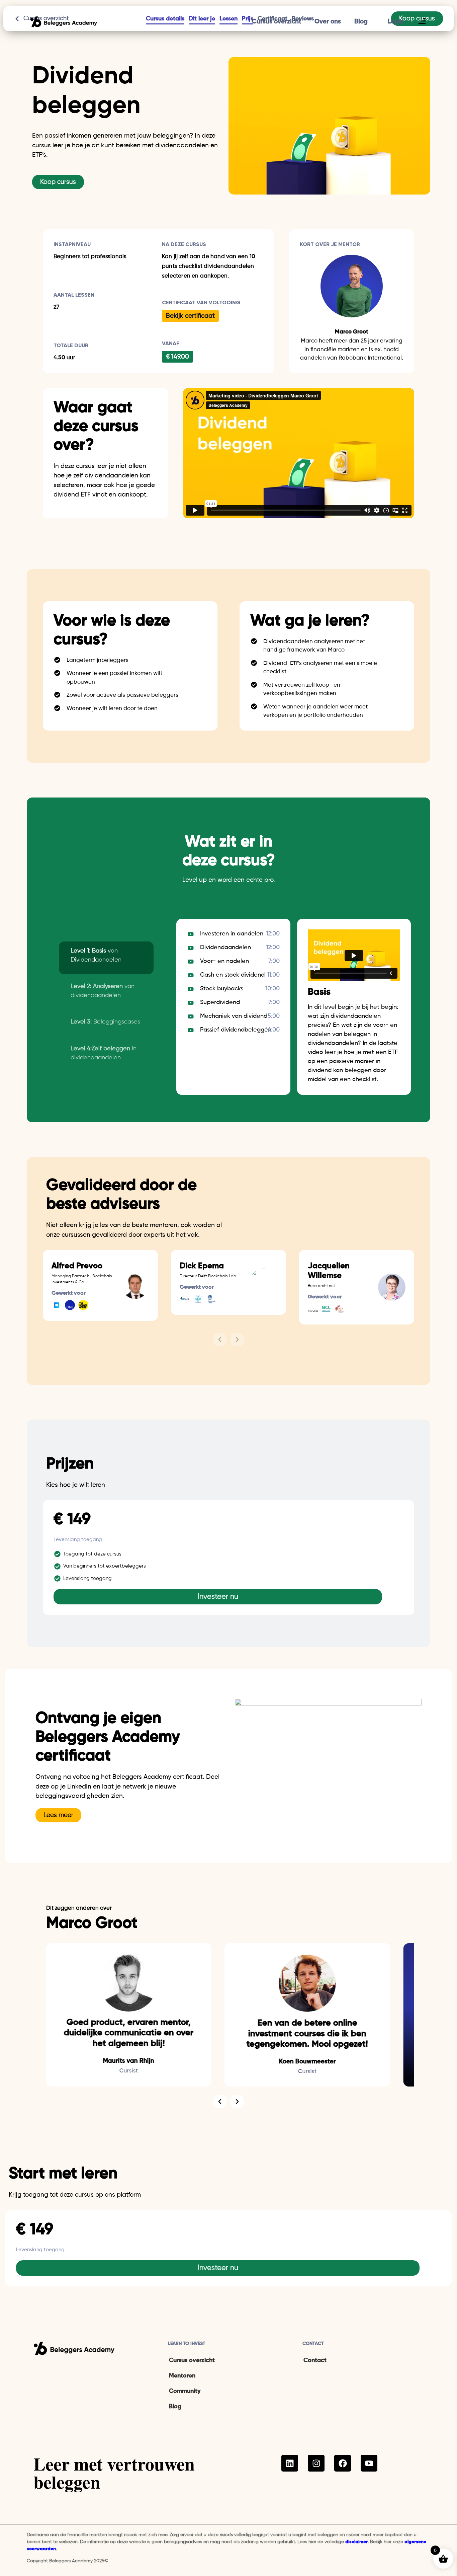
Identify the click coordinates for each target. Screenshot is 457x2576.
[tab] (106, 958)
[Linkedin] (290, 2463)
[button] (220, 1340)
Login (396, 22)
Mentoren (182, 2376)
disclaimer (356, 2542)
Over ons (328, 22)
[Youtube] (369, 2463)
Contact (315, 2360)
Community (185, 2391)
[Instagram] (316, 2463)
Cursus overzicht (277, 22)
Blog (361, 22)
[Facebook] (343, 2463)
